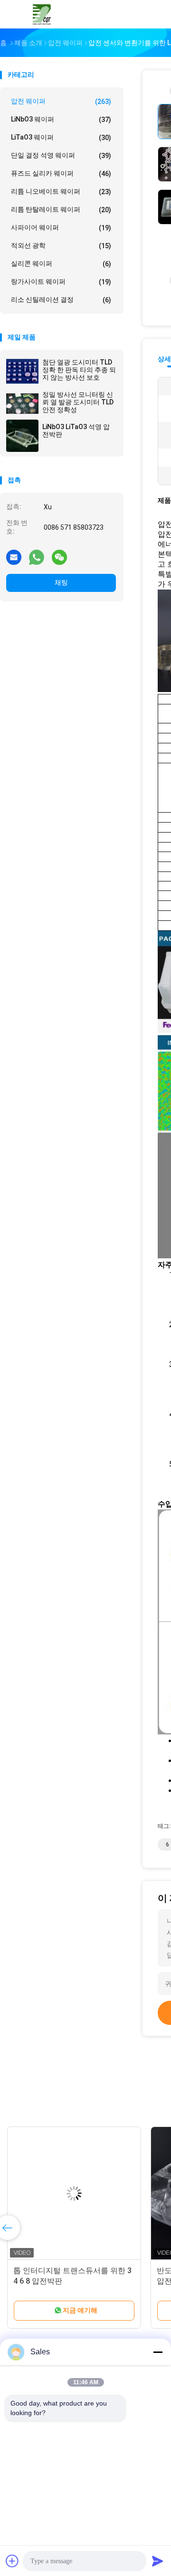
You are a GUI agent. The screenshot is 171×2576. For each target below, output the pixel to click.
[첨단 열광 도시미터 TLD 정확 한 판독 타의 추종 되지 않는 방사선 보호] (22, 371)
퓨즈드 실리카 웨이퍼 (61, 173)
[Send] (158, 2561)
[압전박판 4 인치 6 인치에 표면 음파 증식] (74, 2193)
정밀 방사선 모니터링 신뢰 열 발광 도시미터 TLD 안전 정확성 (78, 402)
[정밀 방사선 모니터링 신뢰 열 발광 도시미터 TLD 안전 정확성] (22, 403)
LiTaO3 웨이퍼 (61, 137)
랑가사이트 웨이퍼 (61, 282)
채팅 (61, 582)
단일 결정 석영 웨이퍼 (61, 155)
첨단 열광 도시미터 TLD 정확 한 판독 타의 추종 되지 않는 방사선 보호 (79, 370)
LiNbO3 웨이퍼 (61, 119)
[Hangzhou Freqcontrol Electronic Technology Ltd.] (42, 14)
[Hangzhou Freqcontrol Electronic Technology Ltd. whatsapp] (37, 557)
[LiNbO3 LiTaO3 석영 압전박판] (22, 436)
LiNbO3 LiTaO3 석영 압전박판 (76, 431)
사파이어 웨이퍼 (61, 228)
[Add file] (12, 2561)
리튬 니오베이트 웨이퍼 (61, 192)
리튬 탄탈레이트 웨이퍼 (61, 210)
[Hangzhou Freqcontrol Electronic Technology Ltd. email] (14, 557)
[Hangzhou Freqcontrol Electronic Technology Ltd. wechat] (59, 557)
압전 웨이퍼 (61, 101)
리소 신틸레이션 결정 (61, 300)
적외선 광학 (61, 246)
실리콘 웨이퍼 (61, 264)
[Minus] (158, 2352)
